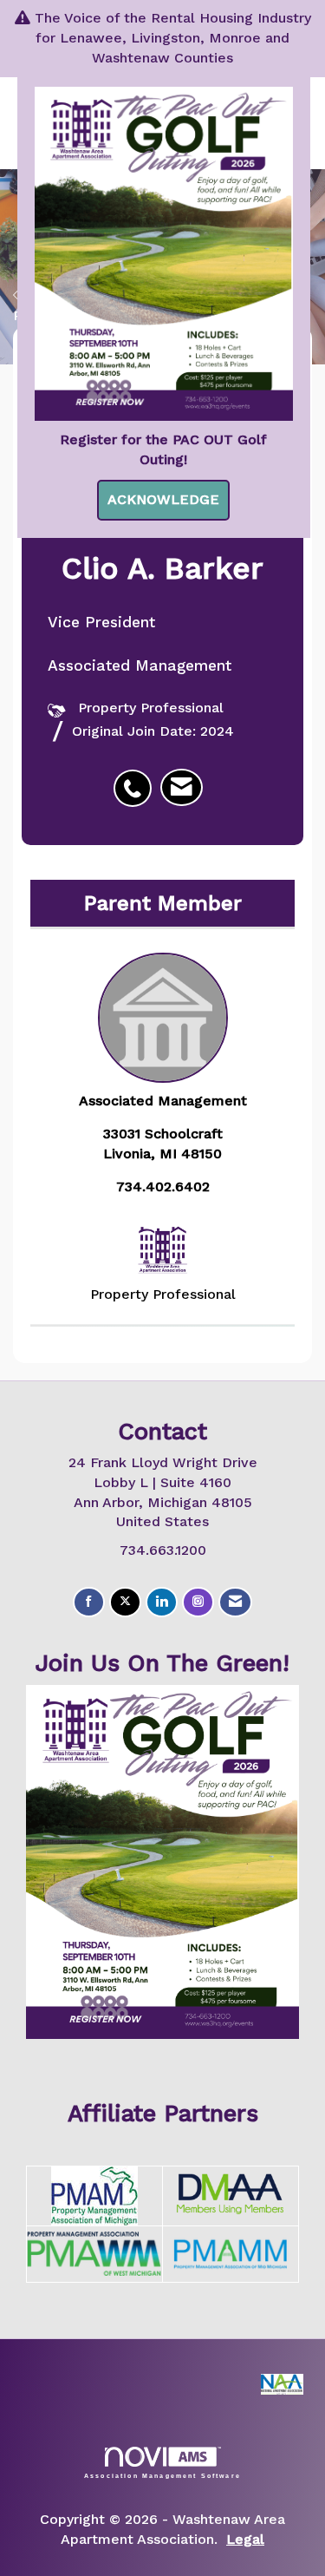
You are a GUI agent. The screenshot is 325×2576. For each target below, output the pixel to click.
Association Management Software (162, 2475)
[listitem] (137, 779)
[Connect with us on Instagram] (198, 1602)
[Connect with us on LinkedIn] (162, 1602)
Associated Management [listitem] (163, 1101)
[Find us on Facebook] (89, 1602)
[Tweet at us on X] (125, 1602)
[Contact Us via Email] (235, 1602)
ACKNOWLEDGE (163, 499)
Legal (245, 2539)
